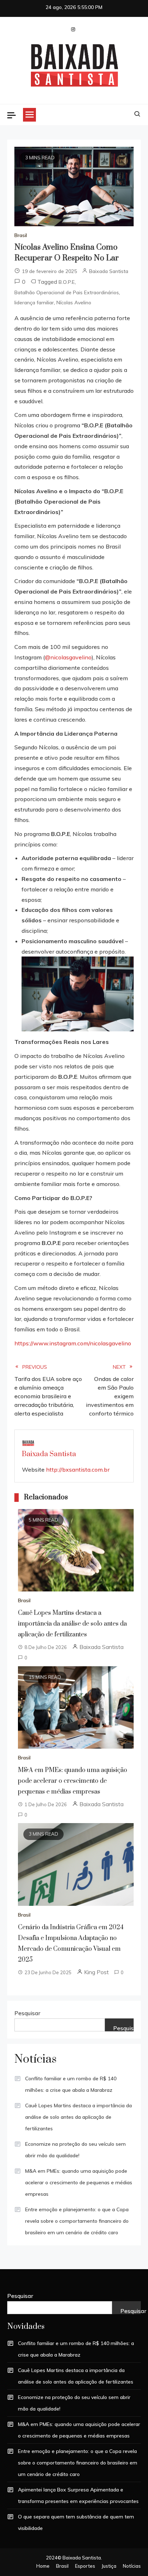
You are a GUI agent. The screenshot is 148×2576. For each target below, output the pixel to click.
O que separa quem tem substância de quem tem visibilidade (76, 2522)
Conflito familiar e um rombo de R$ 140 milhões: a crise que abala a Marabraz (71, 2084)
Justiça (109, 2566)
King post (96, 1972)
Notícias (132, 2566)
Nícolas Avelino (74, 303)
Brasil (21, 235)
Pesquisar (27, 2013)
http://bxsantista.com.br (78, 1469)
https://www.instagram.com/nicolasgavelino (73, 1343)
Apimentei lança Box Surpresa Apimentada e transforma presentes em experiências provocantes (78, 2495)
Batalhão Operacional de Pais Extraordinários (67, 292)
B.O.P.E (67, 282)
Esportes (85, 2566)
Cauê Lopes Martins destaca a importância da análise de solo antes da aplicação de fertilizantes (72, 1624)
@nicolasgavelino (68, 657)
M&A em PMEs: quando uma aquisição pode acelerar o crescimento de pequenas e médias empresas (73, 1781)
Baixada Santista (109, 271)
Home (43, 2566)
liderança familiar (34, 303)
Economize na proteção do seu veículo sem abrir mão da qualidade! (75, 2150)
